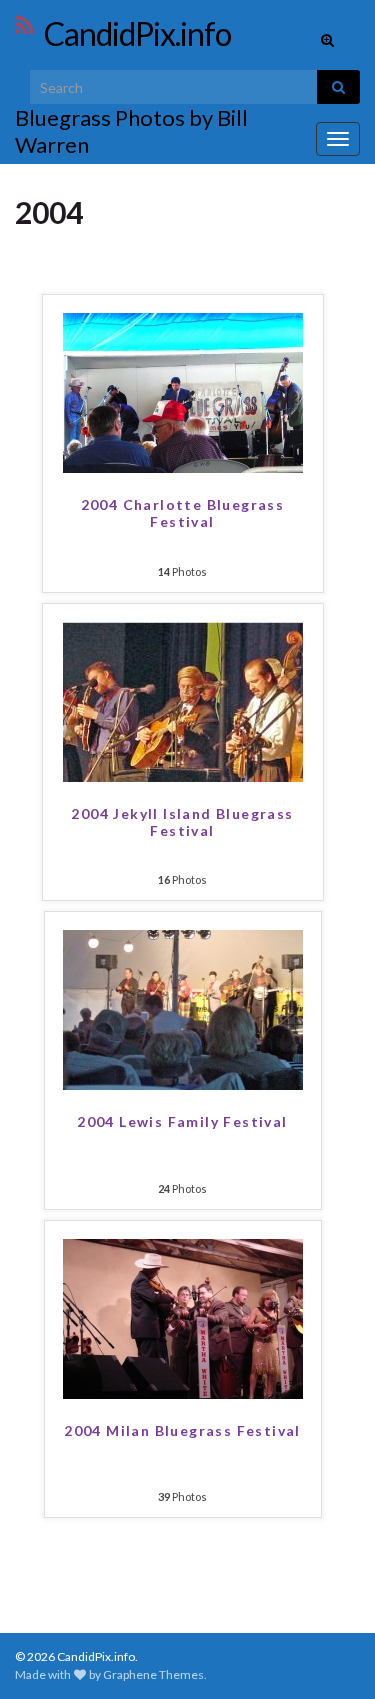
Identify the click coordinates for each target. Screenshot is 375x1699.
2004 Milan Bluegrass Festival (182, 1430)
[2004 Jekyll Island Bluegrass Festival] (183, 699)
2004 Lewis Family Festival (182, 1121)
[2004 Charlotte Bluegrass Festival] (183, 390)
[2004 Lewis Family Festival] (183, 1007)
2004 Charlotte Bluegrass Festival (183, 513)
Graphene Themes (153, 1674)
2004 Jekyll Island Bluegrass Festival (182, 822)
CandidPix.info (137, 33)
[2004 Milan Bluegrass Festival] (183, 1316)
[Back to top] (330, 1654)
